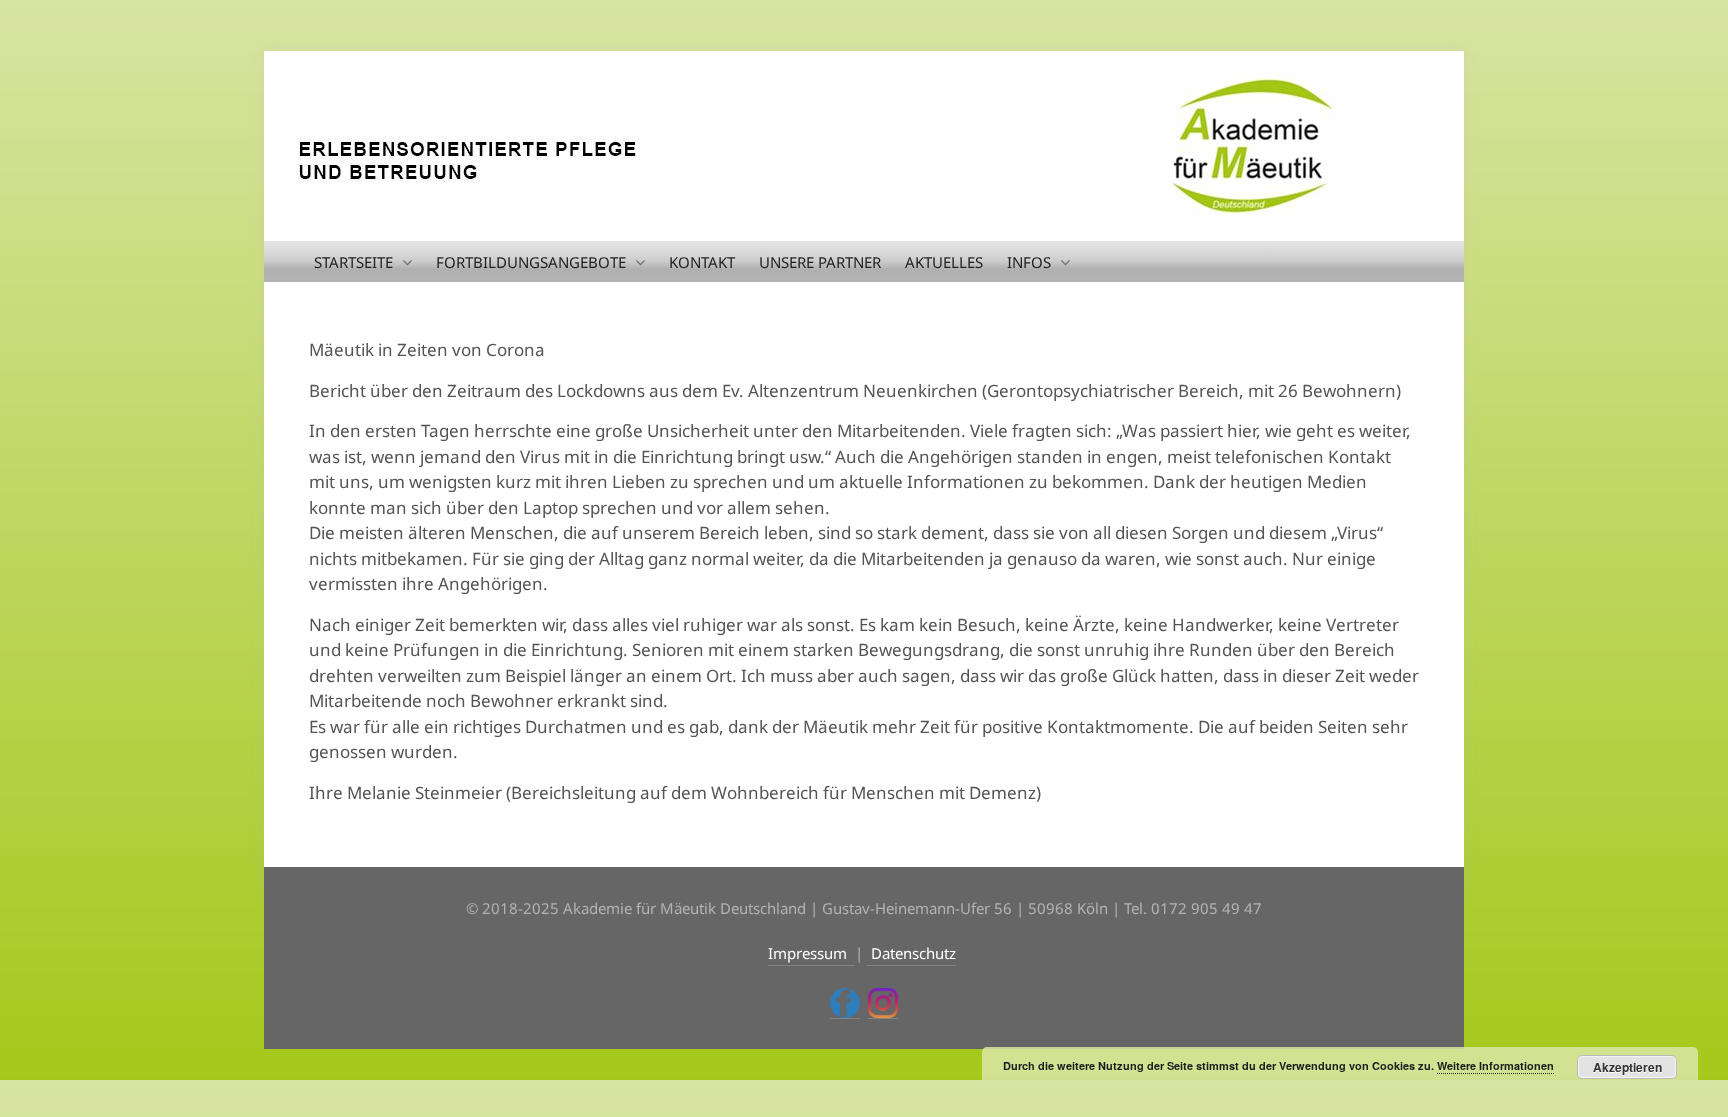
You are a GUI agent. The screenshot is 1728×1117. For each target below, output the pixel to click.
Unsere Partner (820, 262)
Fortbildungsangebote (531, 262)
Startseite (353, 262)
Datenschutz (911, 953)
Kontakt (702, 262)
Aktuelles (944, 262)
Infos (1029, 262)
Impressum (811, 953)
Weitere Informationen (1495, 1065)
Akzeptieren (1627, 1067)
